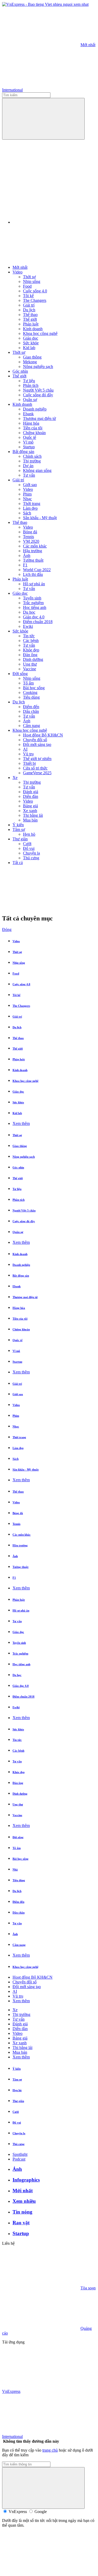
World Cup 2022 (37, 570)
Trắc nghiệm (33, 603)
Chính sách (32, 456)
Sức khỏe (31, 343)
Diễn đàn (31, 796)
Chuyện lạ (31, 853)
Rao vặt (21, 2223)
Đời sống (20, 674)
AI (25, 749)
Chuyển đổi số (35, 740)
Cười (27, 844)
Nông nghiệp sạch (38, 367)
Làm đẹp (30, 508)
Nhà (15, 1869)
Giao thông (32, 357)
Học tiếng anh (35, 607)
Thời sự (29, 277)
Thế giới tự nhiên (37, 759)
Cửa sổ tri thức (35, 768)
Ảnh (27, 555)
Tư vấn (29, 475)
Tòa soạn (88, 2288)
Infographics (26, 2180)
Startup (29, 447)
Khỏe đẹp (31, 650)
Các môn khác (35, 546)
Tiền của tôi (33, 428)
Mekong (30, 362)
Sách (27, 513)
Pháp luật (31, 324)
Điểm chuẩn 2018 (38, 622)
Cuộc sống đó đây (38, 395)
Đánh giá (31, 792)
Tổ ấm (28, 683)
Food (27, 286)
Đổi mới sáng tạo (37, 744)
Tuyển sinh (32, 598)
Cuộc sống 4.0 (35, 291)
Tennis (28, 537)
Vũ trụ (28, 754)
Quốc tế (30, 437)
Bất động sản (23, 452)
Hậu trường (33, 551)
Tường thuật (33, 560)
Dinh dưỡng (33, 659)
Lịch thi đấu (33, 574)
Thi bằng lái (33, 815)
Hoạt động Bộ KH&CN (43, 735)
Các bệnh (31, 641)
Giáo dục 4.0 (34, 617)
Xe (15, 778)
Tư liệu (29, 381)
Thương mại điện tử (39, 418)
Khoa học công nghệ (40, 333)
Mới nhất (88, 45)
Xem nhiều (24, 2201)
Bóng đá (30, 532)
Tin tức (29, 636)
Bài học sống (34, 688)
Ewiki (28, 626)
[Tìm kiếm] (43, 119)
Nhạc (27, 499)
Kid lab (29, 348)
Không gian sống (37, 470)
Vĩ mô (28, 442)
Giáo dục (31, 338)
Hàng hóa (31, 423)
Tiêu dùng (31, 697)
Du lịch (29, 310)
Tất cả (18, 863)
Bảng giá (30, 806)
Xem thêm (21, 1123)
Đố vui (29, 848)
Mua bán (30, 820)
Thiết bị (29, 763)
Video (18, 272)
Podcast (19, 2159)
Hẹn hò (29, 834)
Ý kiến (18, 825)
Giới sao (30, 485)
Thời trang (32, 504)
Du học (29, 612)
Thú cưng (31, 858)
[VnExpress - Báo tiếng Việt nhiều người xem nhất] (45, 4)
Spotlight (20, 2154)
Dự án (28, 466)
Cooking (30, 692)
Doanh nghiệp (35, 409)
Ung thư (30, 664)
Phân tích (31, 385)
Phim (27, 494)
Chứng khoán (34, 433)
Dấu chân (31, 711)
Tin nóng (22, 2212)
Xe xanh (30, 811)
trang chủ (50, 2450)
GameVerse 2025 (37, 773)
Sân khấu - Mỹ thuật (40, 518)
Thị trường (32, 461)
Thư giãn (20, 839)
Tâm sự (19, 829)
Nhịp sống (32, 281)
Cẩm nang (31, 726)
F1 (25, 565)
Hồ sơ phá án (34, 584)
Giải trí (29, 305)
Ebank (28, 414)
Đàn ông (30, 655)
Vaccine (30, 669)
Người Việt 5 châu (38, 390)
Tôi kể (28, 296)
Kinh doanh (33, 329)
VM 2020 (31, 541)
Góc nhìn (20, 371)
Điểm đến (31, 707)
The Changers (35, 300)
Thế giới (30, 319)
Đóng (7, 929)
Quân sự (30, 400)
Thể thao (30, 315)
